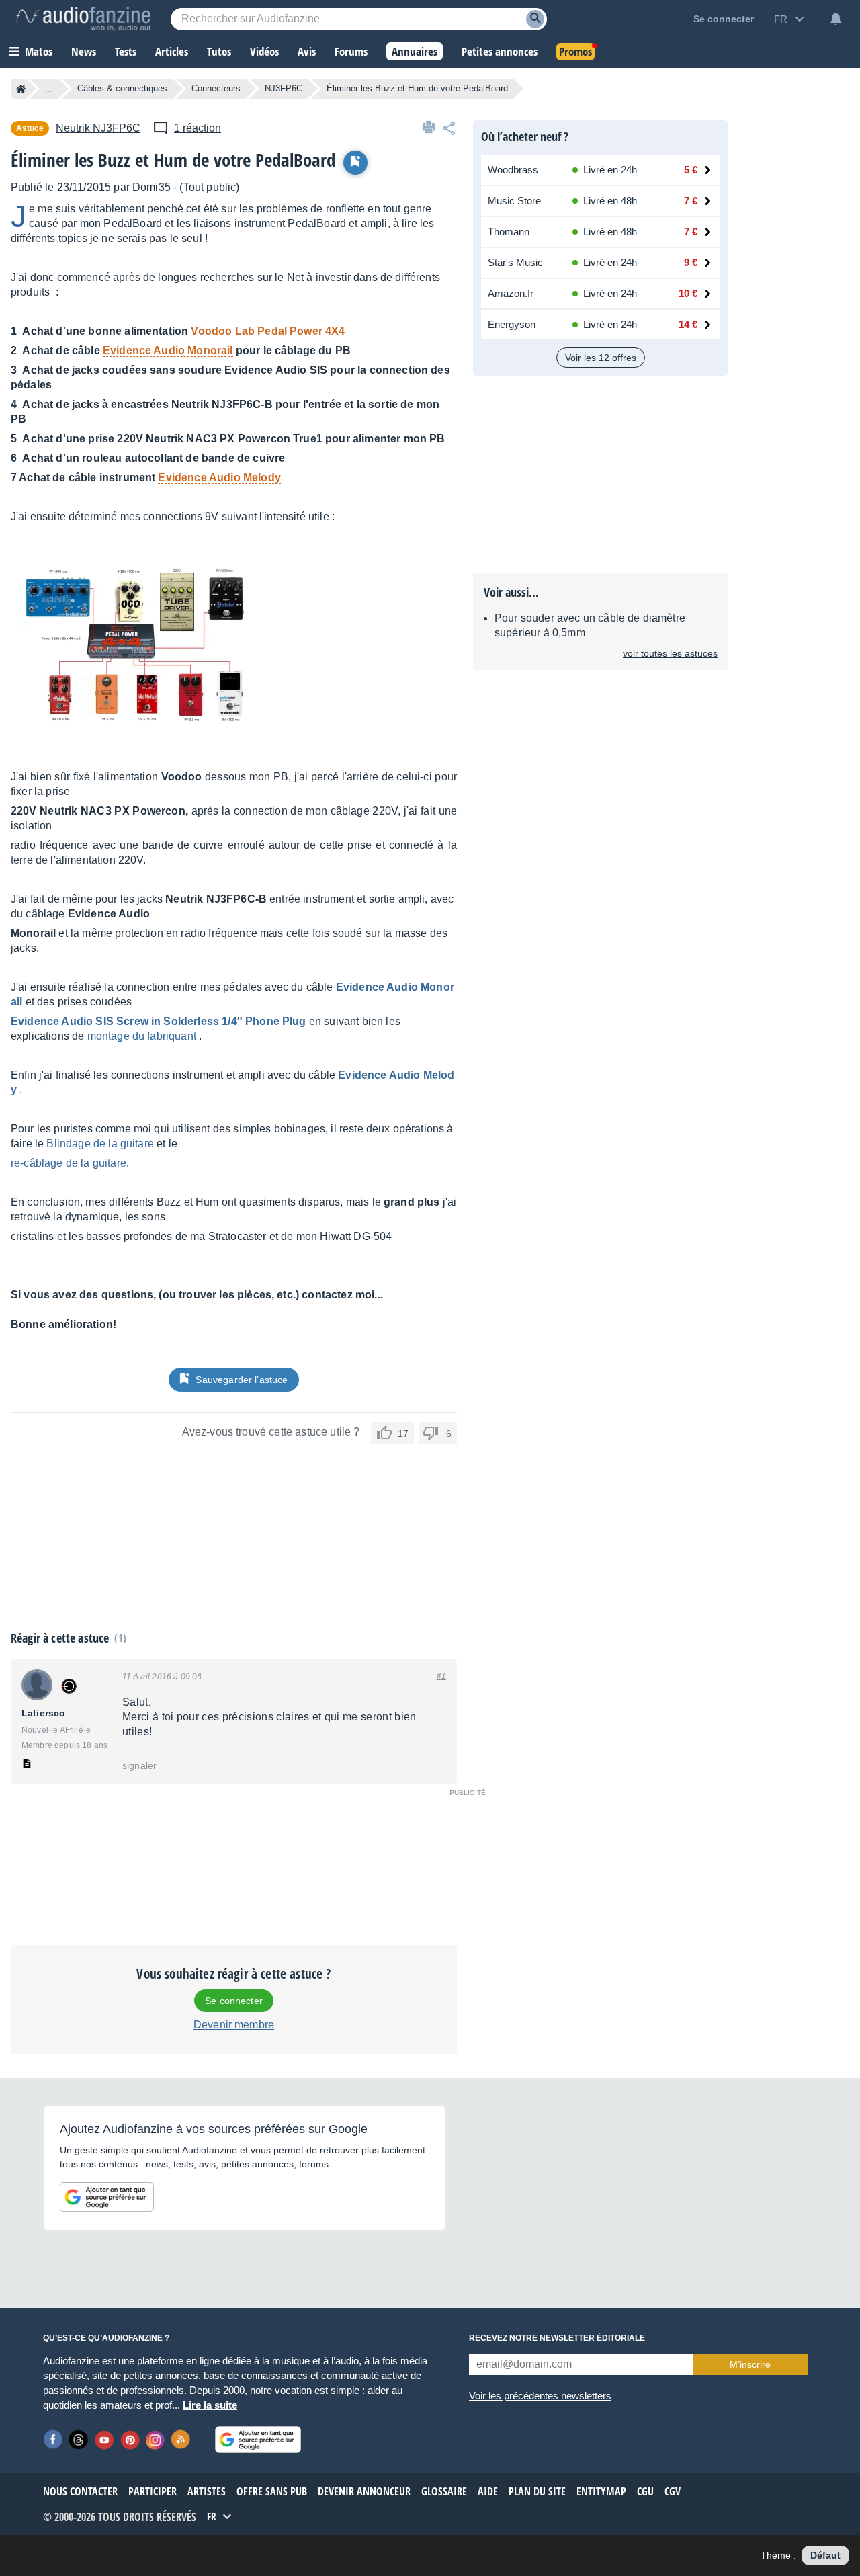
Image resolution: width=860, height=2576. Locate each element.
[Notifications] (836, 19)
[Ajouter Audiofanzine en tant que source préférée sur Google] (107, 2197)
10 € (688, 293)
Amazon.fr (511, 293)
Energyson (512, 324)
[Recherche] (535, 19)
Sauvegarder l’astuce (242, 1380)
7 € (691, 201)
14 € (688, 324)
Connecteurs (216, 88)
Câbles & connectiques (122, 88)
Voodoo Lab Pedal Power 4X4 (268, 331)
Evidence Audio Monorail (168, 350)
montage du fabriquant (142, 1036)
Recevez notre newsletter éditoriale (557, 2338)
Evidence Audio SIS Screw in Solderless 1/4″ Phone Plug (159, 1021)
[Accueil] (21, 89)
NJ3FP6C (284, 88)
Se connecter (234, 2001)
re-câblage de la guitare (69, 1163)
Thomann (509, 232)
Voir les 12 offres (601, 358)
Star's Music (515, 262)
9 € (691, 262)
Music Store (514, 201)
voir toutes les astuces (670, 653)
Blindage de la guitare (100, 1144)
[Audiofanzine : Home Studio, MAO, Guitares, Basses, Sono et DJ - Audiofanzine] (83, 19)
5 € (691, 170)
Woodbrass (513, 170)
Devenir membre (234, 2025)
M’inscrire (750, 2364)
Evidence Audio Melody (219, 477)
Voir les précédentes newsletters (540, 2396)
